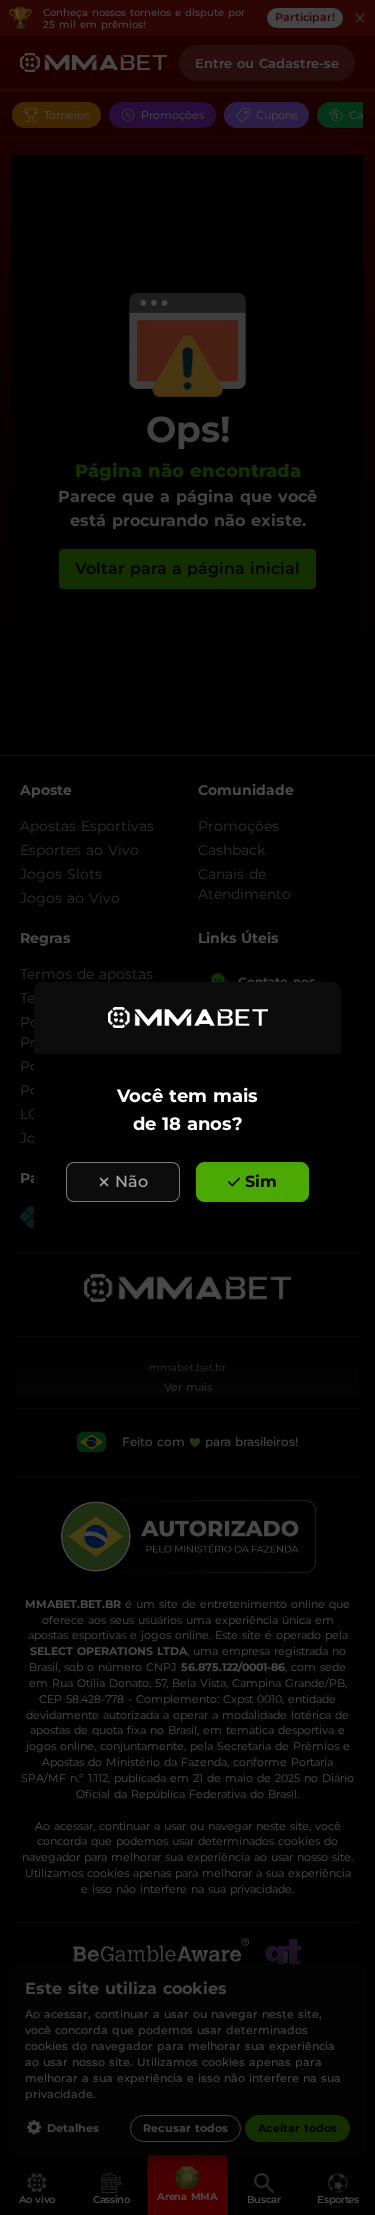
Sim (261, 1181)
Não (131, 1181)
